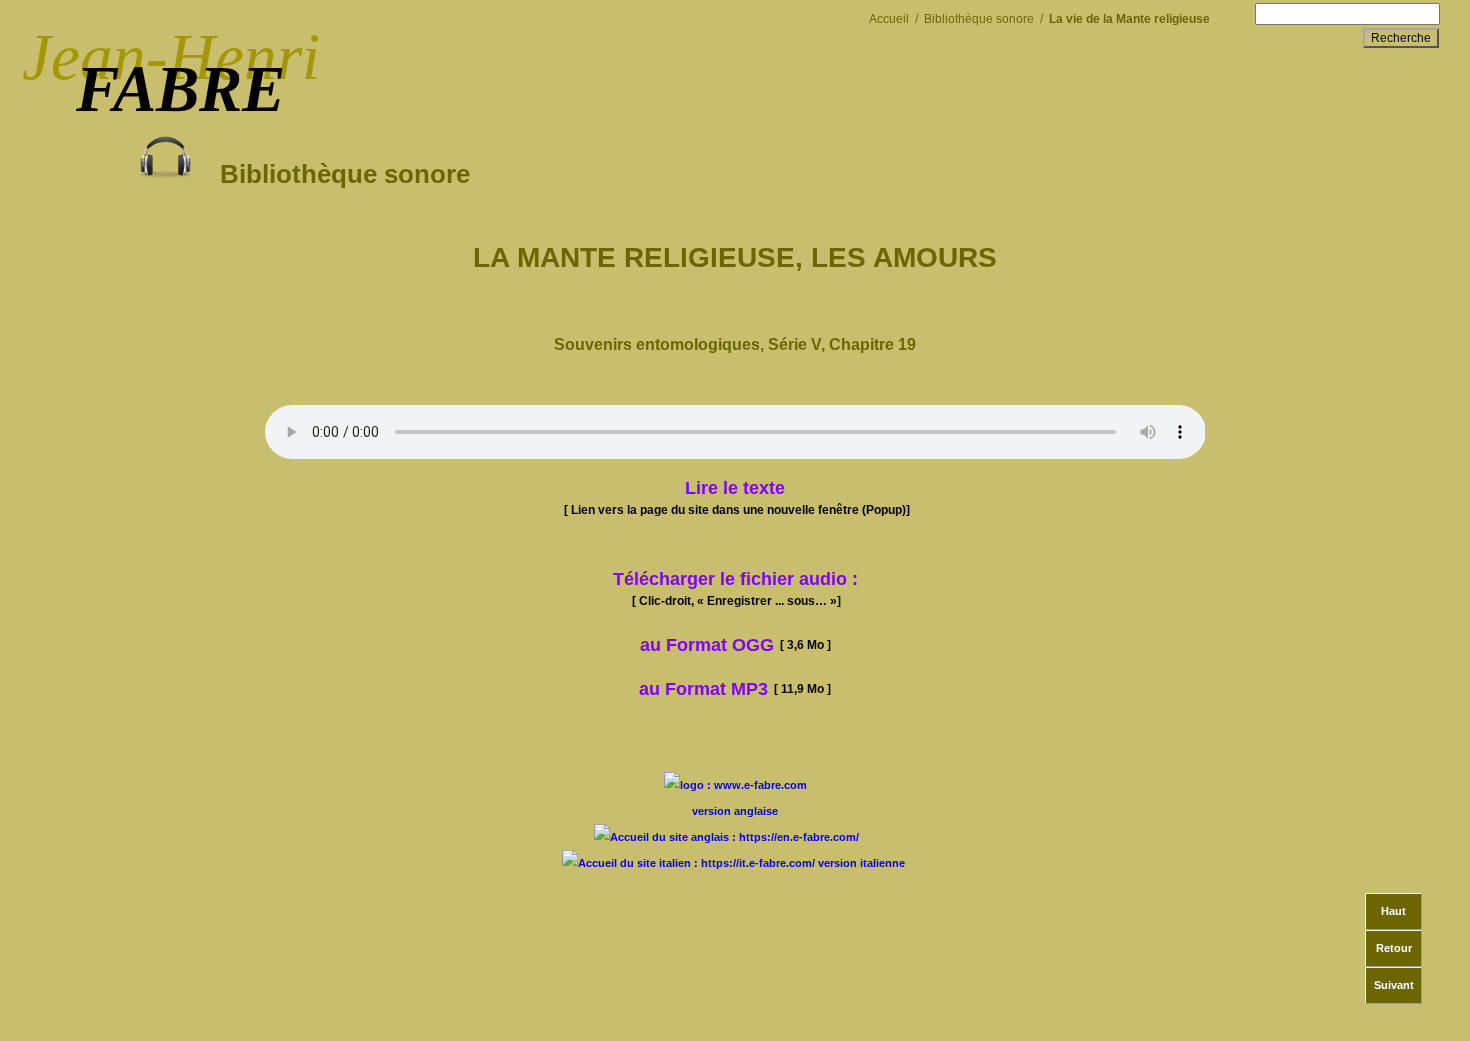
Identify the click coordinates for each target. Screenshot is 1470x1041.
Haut (1393, 911)
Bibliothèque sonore (331, 174)
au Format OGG (735, 645)
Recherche (1401, 38)
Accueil (889, 18)
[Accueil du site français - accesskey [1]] (735, 785)
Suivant (1394, 985)
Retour (1394, 948)
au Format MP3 (703, 689)
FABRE (180, 89)
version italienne (861, 863)
